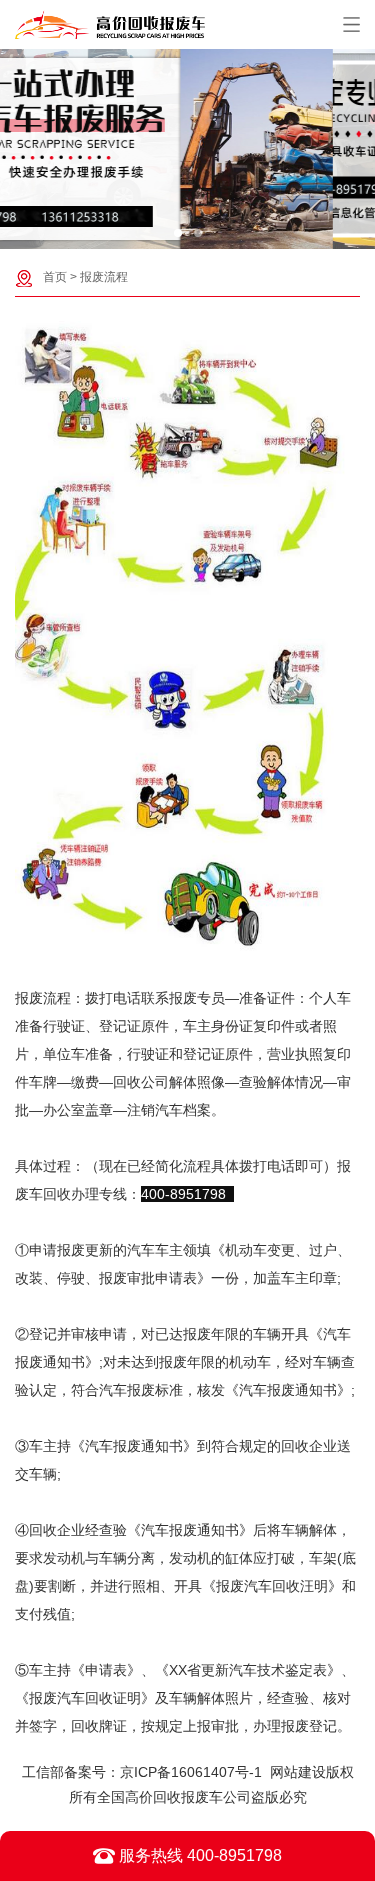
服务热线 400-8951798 (198, 1855)
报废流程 (104, 277)
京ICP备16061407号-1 (191, 1772)
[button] (178, 233)
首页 (55, 277)
